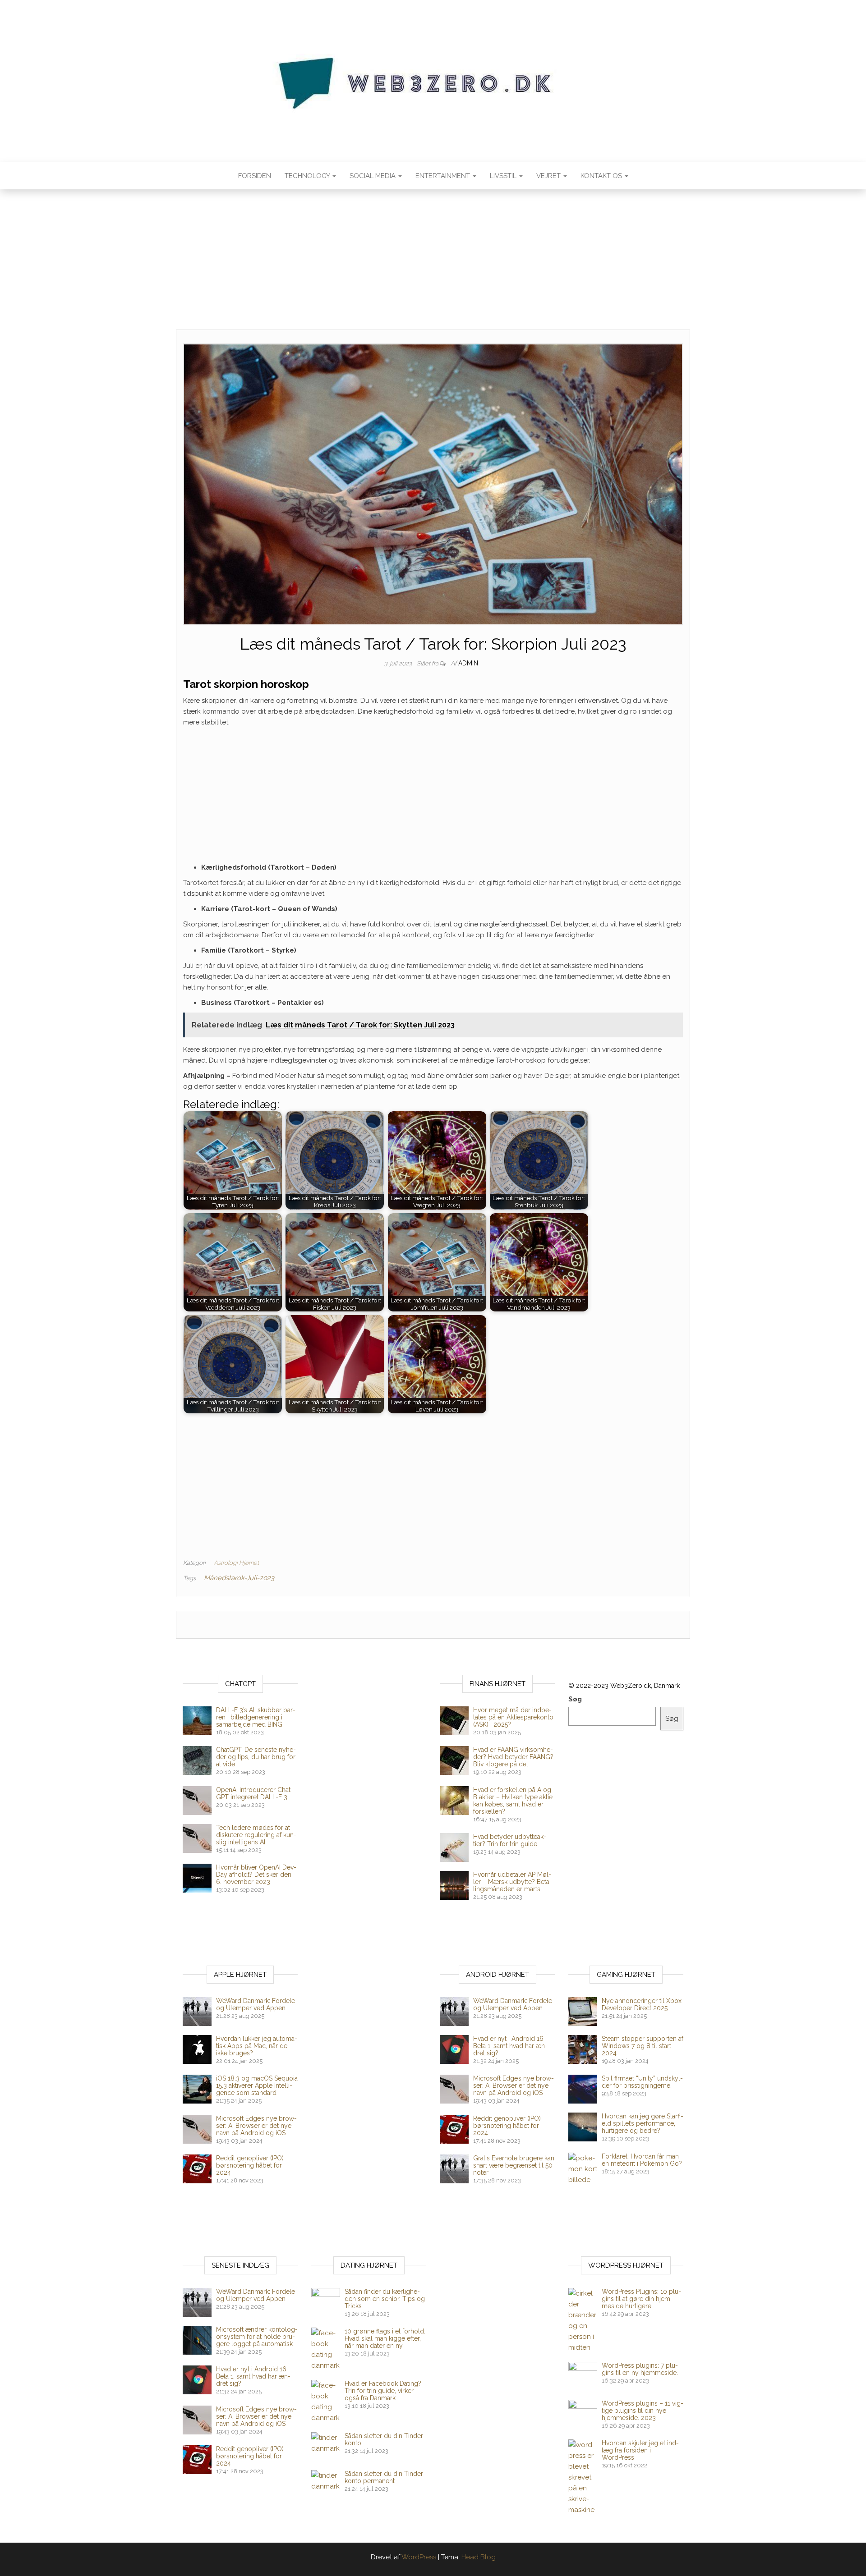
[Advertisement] (433, 263)
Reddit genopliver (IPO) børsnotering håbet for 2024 (250, 2165)
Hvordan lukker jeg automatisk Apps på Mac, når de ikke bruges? (257, 2046)
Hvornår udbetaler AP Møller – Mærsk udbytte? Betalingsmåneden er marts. (513, 1882)
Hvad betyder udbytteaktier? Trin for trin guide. (510, 1840)
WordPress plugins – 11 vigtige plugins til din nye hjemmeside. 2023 (643, 2411)
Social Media (373, 176)
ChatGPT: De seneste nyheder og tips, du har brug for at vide (256, 1757)
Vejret (549, 176)
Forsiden (255, 176)
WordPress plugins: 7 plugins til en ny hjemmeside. (640, 2369)
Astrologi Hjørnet (236, 1563)
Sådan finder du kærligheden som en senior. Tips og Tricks (385, 2299)
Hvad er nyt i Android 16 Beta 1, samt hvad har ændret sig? (510, 2046)
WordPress (419, 2557)
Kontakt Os (602, 176)
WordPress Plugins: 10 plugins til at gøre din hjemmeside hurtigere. (641, 2299)
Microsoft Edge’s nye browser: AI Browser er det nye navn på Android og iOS (256, 2126)
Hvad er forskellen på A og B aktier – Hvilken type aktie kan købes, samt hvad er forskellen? (513, 1801)
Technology (308, 176)
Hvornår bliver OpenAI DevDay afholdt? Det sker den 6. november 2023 (256, 1875)
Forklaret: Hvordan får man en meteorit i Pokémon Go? (642, 2160)
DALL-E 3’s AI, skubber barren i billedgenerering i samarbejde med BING (256, 1717)
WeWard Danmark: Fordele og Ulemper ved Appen (256, 2004)
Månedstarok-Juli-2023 (239, 1578)
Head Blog (479, 2557)
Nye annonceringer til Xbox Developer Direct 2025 (642, 2004)
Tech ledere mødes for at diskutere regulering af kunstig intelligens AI (256, 1835)
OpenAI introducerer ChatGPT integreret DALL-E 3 (255, 1793)
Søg (575, 1699)
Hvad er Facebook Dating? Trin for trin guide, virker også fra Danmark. (383, 2391)
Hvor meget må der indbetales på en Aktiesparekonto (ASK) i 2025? (513, 1717)
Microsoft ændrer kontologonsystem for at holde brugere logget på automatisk (257, 2337)
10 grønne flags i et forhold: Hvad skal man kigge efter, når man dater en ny (385, 2338)
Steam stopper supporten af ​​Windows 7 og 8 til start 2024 (643, 2046)
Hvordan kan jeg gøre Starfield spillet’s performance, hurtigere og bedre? (643, 2123)
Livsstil (504, 176)
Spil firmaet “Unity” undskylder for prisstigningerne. (642, 2082)
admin (468, 663)
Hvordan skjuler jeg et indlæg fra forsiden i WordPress (640, 2450)
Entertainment (444, 176)
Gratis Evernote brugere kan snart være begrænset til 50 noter (514, 2165)
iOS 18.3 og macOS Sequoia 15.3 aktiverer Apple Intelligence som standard (257, 2086)
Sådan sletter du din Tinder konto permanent (384, 2477)
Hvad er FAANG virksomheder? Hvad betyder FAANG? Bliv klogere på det (513, 1757)
